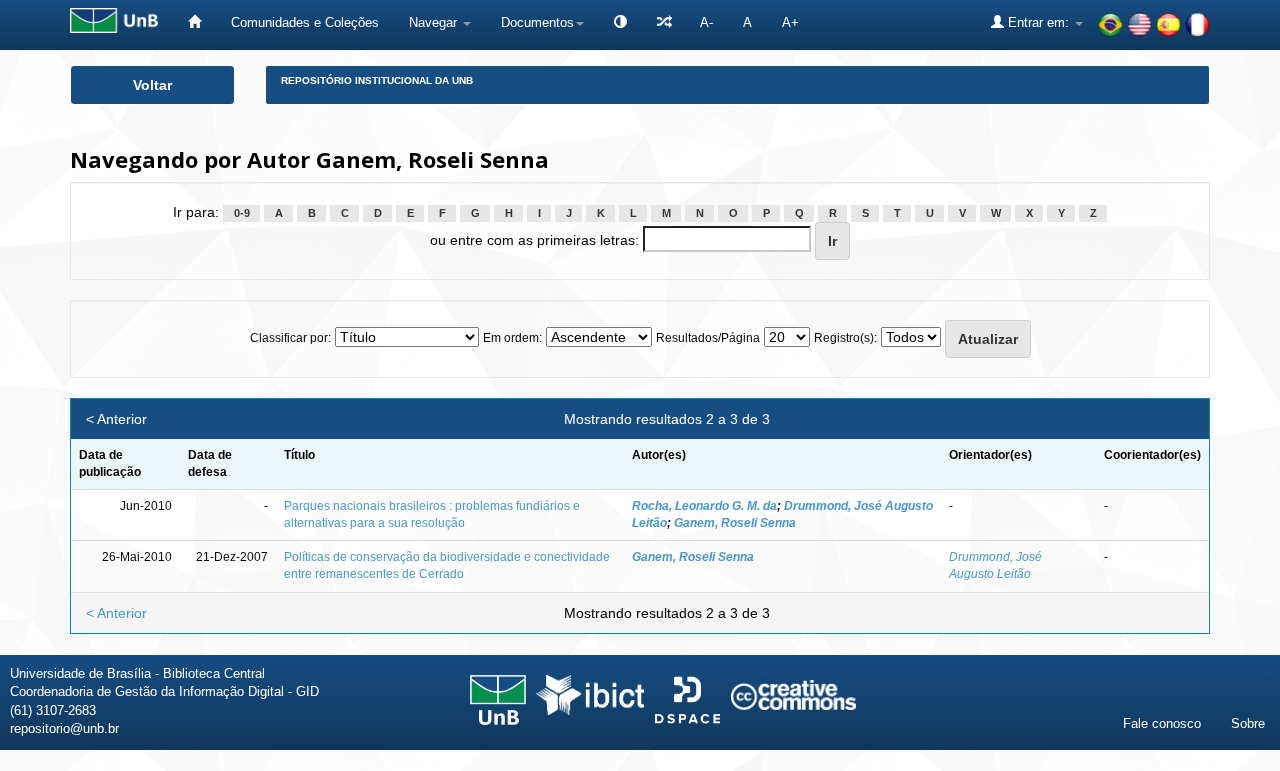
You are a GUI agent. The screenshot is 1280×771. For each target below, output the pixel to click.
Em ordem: (512, 338)
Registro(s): (845, 338)
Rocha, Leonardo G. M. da (704, 506)
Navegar (435, 22)
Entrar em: (1038, 22)
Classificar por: (290, 338)
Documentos (537, 22)
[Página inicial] (194, 22)
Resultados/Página (708, 338)
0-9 (242, 213)
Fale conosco (1162, 723)
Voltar (152, 85)
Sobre (1248, 723)
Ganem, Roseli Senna (735, 523)
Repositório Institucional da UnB (377, 80)
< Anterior (116, 419)
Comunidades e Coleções (305, 22)
